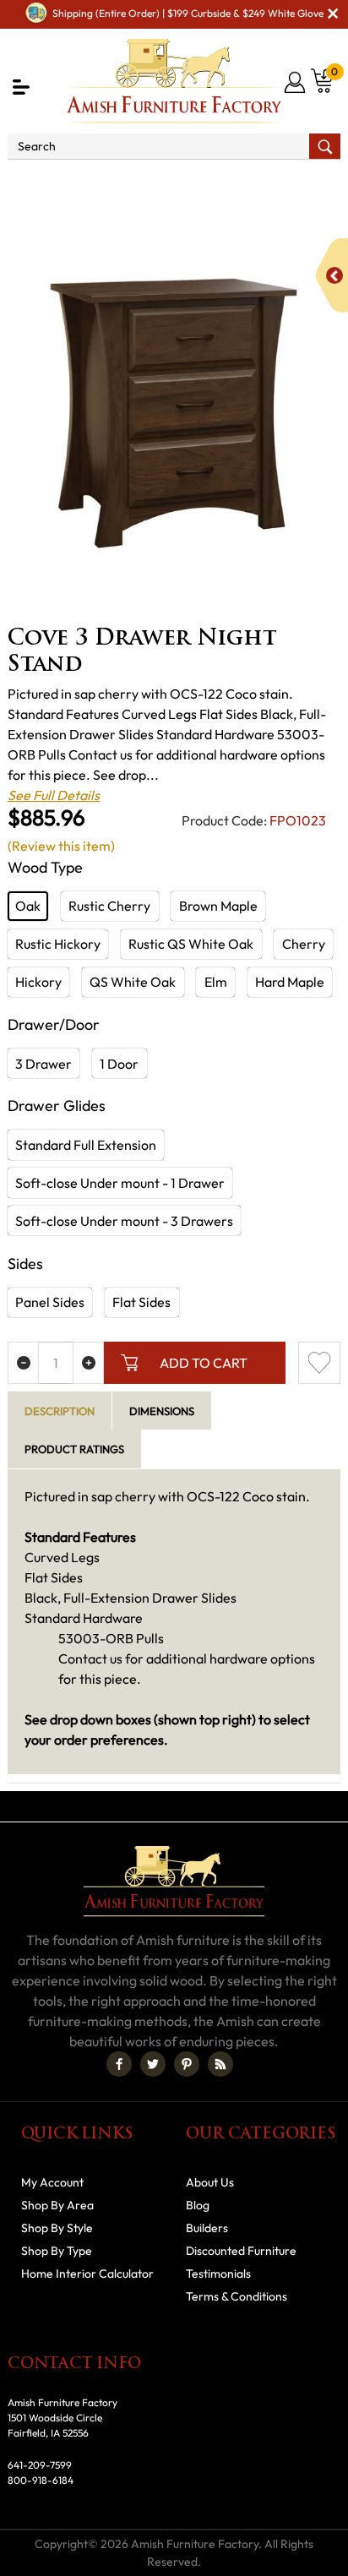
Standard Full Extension (86, 1145)
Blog (198, 2205)
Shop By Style (57, 2228)
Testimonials (218, 2274)
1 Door (119, 1064)
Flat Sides (141, 1302)
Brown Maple (218, 906)
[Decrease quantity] (23, 1363)
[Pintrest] (187, 2064)
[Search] (325, 146)
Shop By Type (99, 182)
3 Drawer (43, 1064)
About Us (210, 2182)
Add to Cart (204, 1363)
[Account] (296, 82)
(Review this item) (61, 846)
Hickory (38, 982)
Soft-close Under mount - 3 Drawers (124, 1221)
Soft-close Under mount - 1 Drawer (120, 1183)
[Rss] (220, 2064)
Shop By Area (57, 2205)
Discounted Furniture (241, 2251)
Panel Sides (50, 1302)
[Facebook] (119, 2064)
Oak (28, 906)
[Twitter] (153, 2064)
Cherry (304, 944)
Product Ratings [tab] (74, 1449)
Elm (216, 982)
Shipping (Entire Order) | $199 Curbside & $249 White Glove (188, 13)
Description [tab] (60, 1411)
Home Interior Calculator (87, 2274)
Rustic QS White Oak (191, 944)
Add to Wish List (319, 1363)
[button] (21, 87)
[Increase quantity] (88, 1363)
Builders (207, 2228)
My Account (52, 2182)
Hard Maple (290, 982)
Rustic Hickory (58, 944)
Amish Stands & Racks (222, 182)
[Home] (22, 182)
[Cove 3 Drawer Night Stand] (174, 413)
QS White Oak (133, 982)
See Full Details (54, 795)
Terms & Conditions (237, 2296)
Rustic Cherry (109, 906)
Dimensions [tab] (162, 1411)
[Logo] (174, 81)
